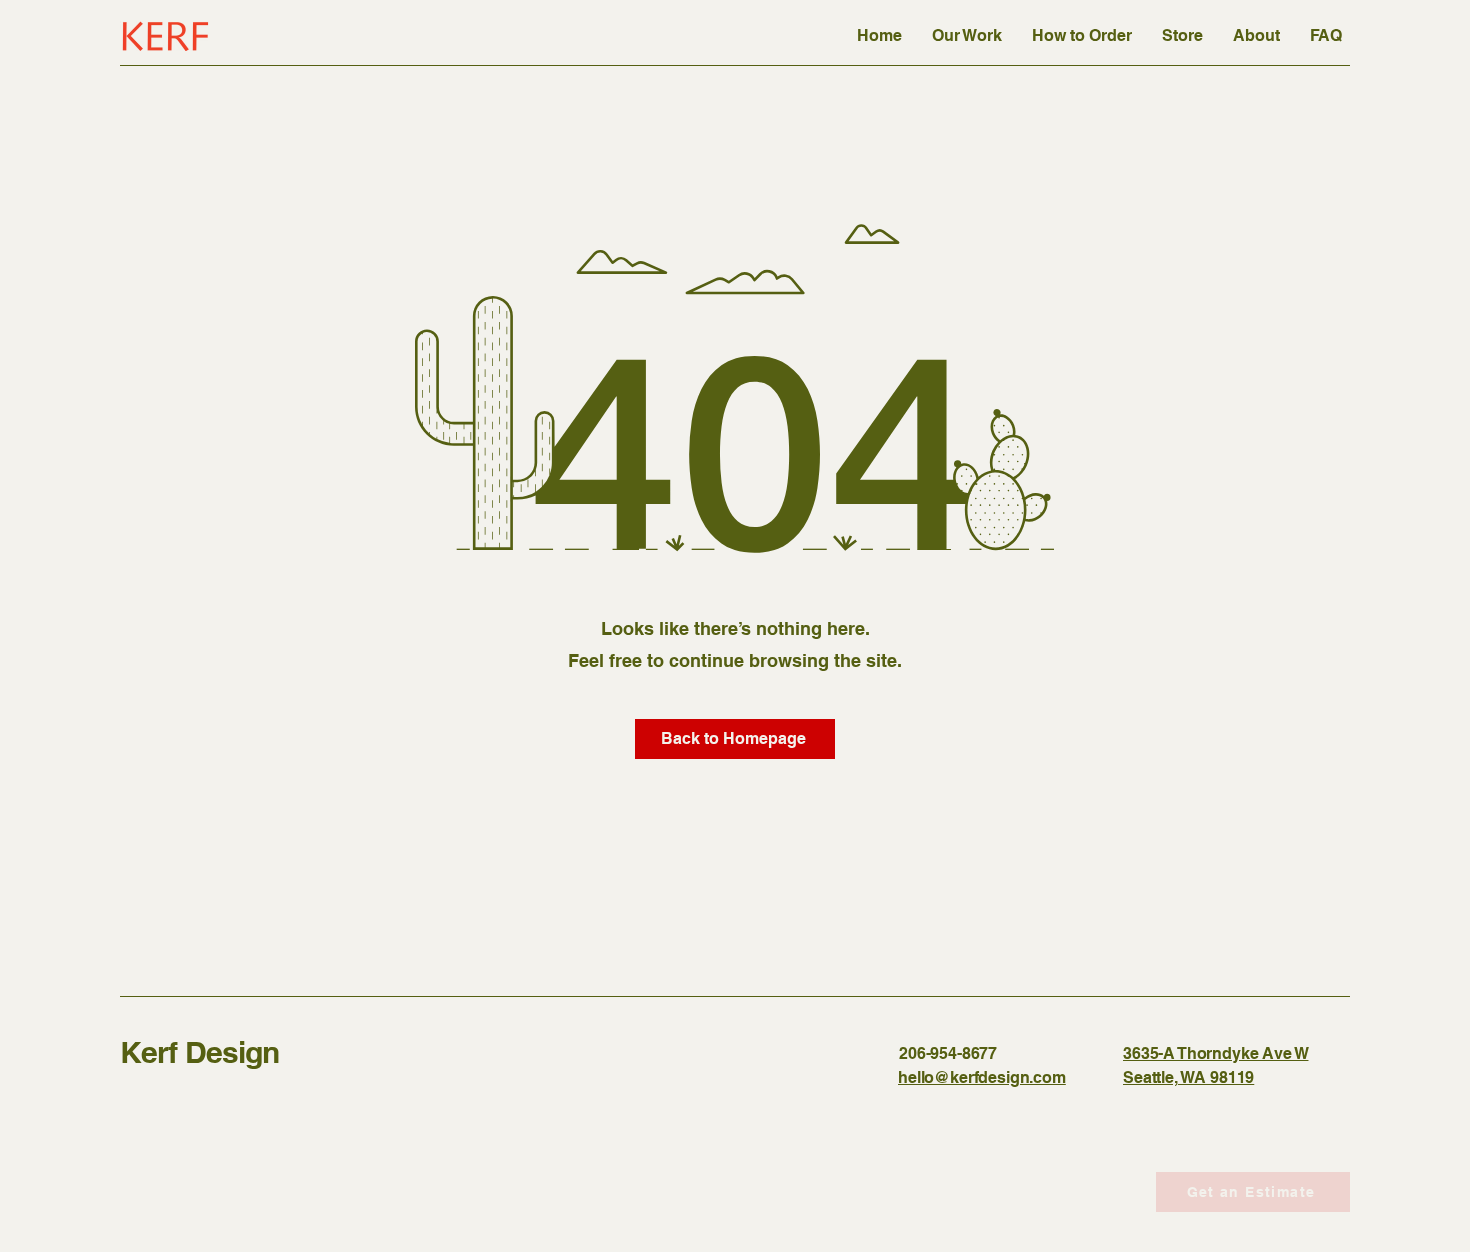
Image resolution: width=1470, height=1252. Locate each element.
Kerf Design (199, 1052)
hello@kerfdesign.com (982, 1077)
